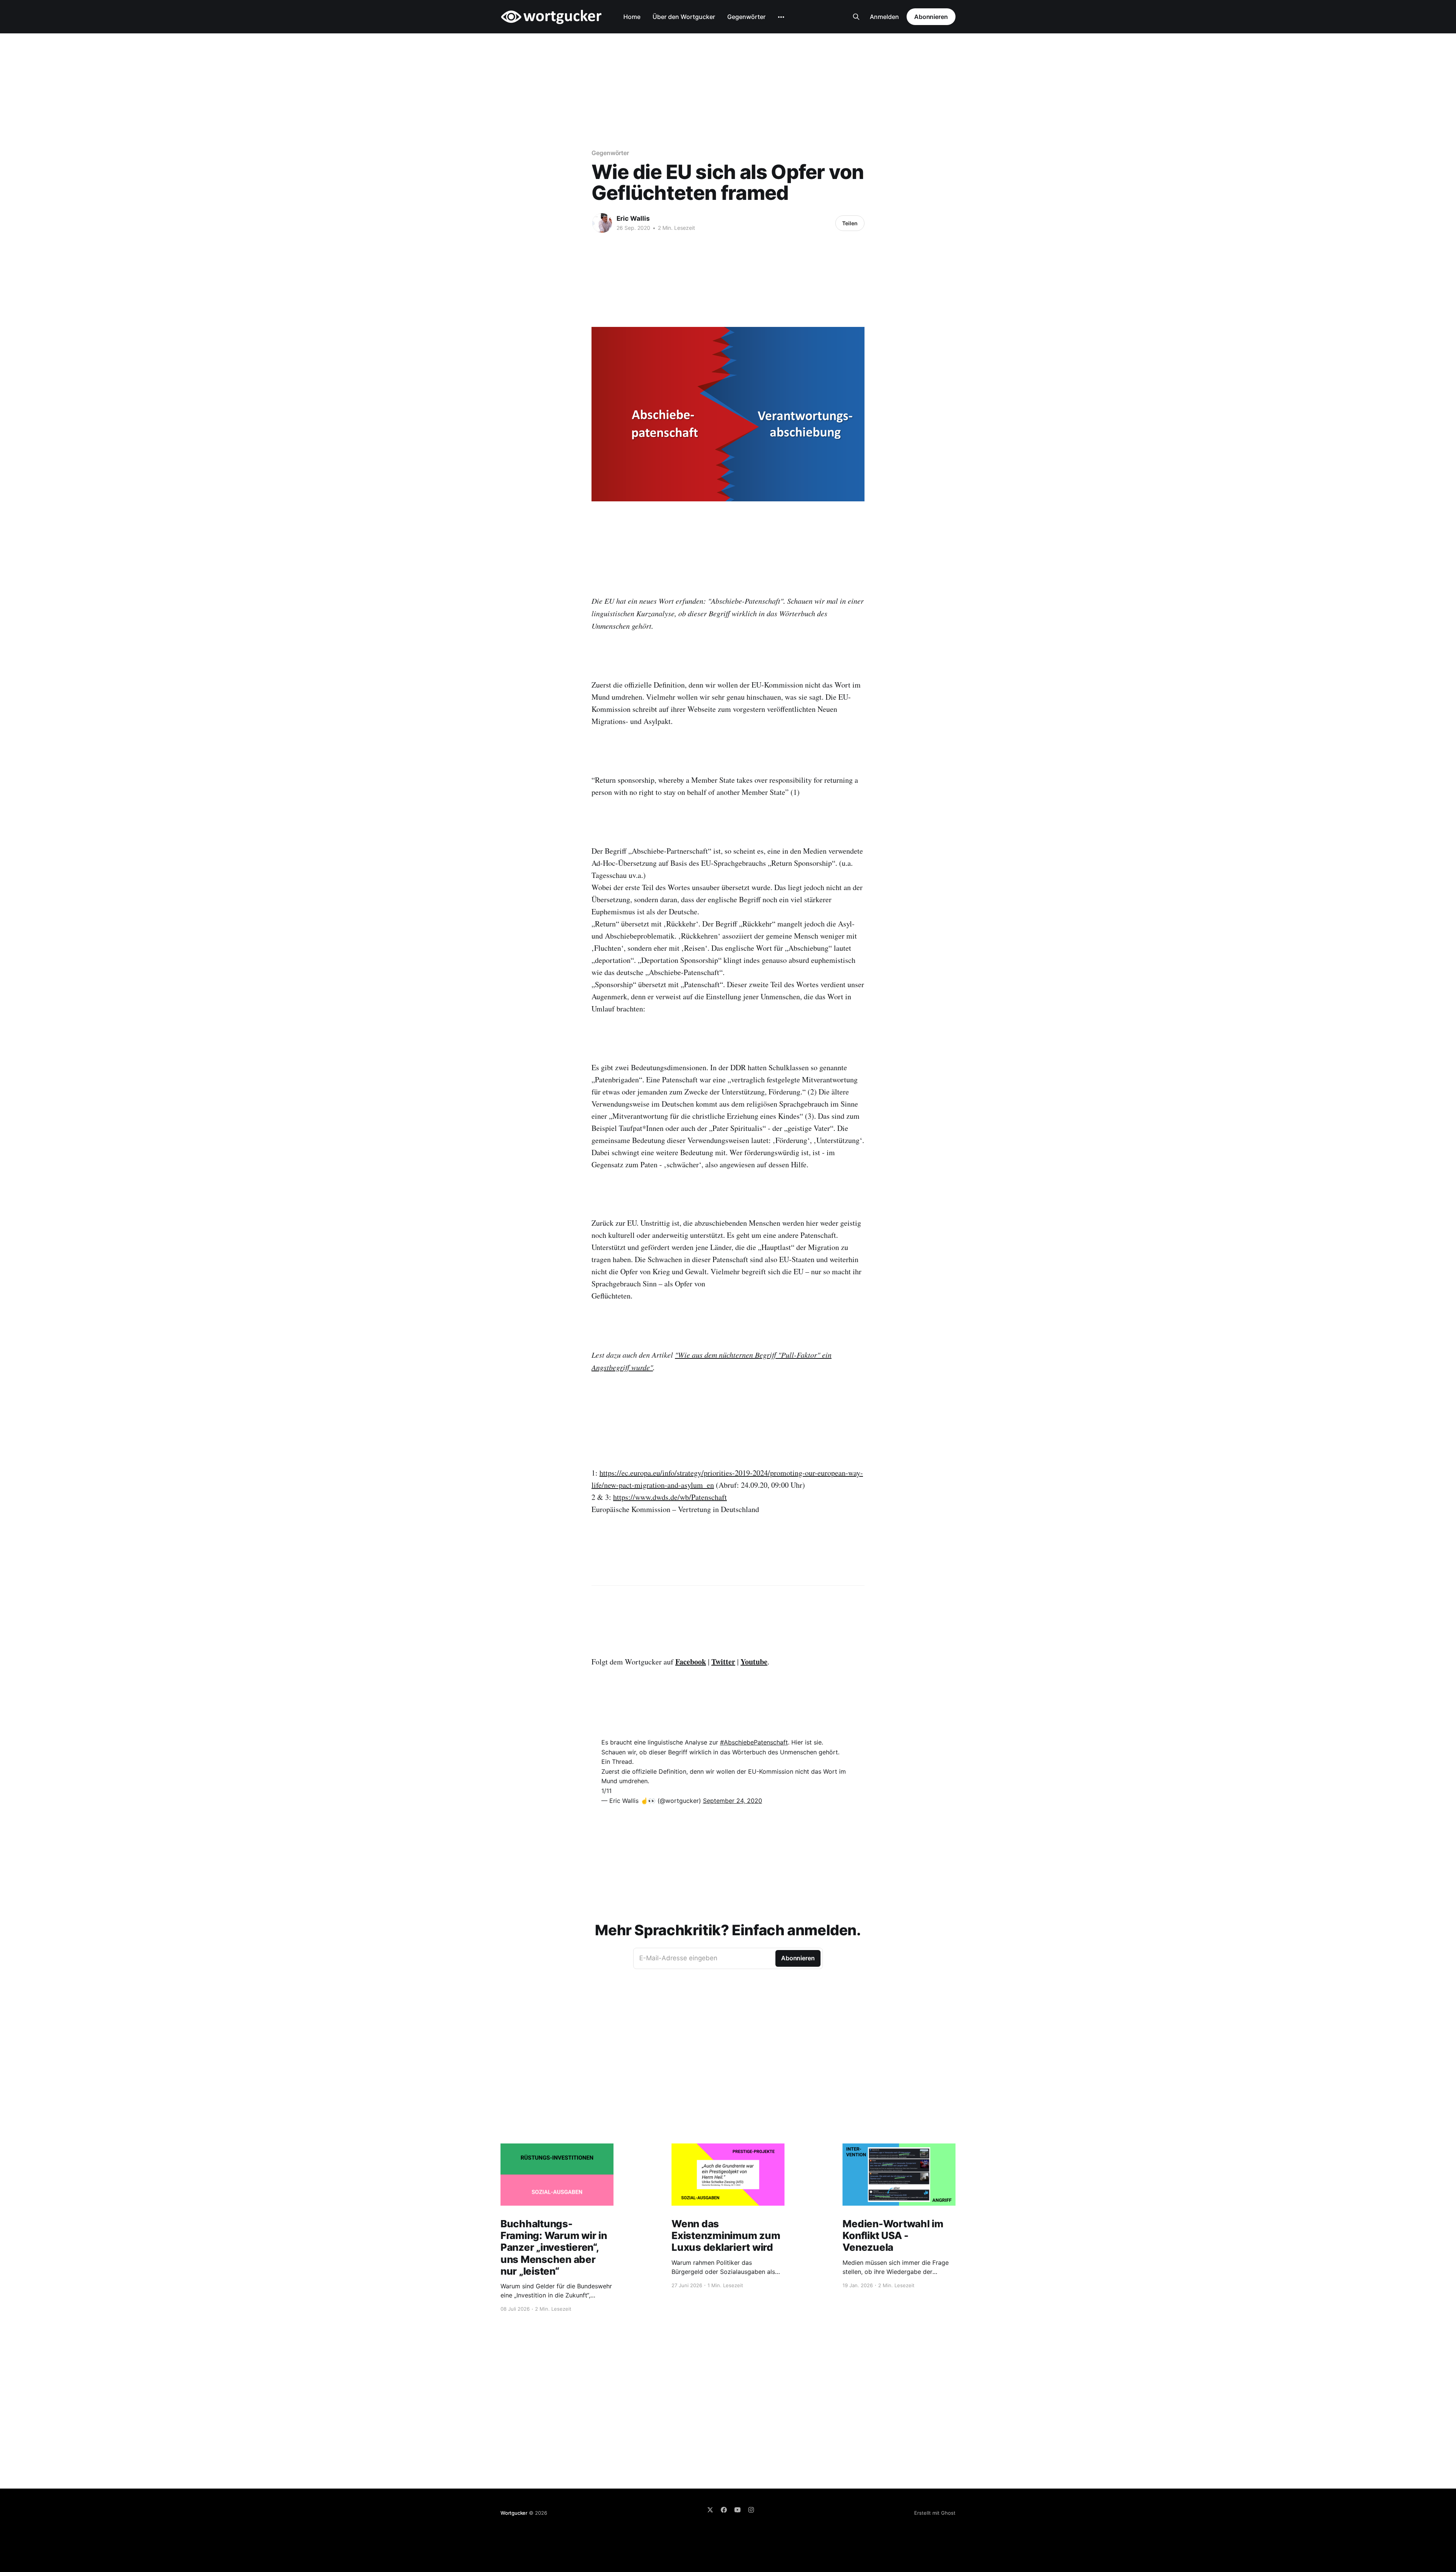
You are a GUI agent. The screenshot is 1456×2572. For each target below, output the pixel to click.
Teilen (850, 223)
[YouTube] (737, 2510)
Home (632, 17)
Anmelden (884, 17)
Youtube (754, 1662)
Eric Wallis (633, 218)
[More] (781, 17)
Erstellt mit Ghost (935, 2513)
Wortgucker (514, 2513)
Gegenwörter (746, 17)
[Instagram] (751, 2510)
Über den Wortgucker (684, 17)
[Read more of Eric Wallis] (602, 223)
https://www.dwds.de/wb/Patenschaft (670, 1497)
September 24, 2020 (733, 1801)
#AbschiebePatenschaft (754, 1742)
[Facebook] (724, 2510)
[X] (710, 2510)
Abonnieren (931, 17)
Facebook (691, 1662)
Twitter (723, 1662)
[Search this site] (856, 17)
